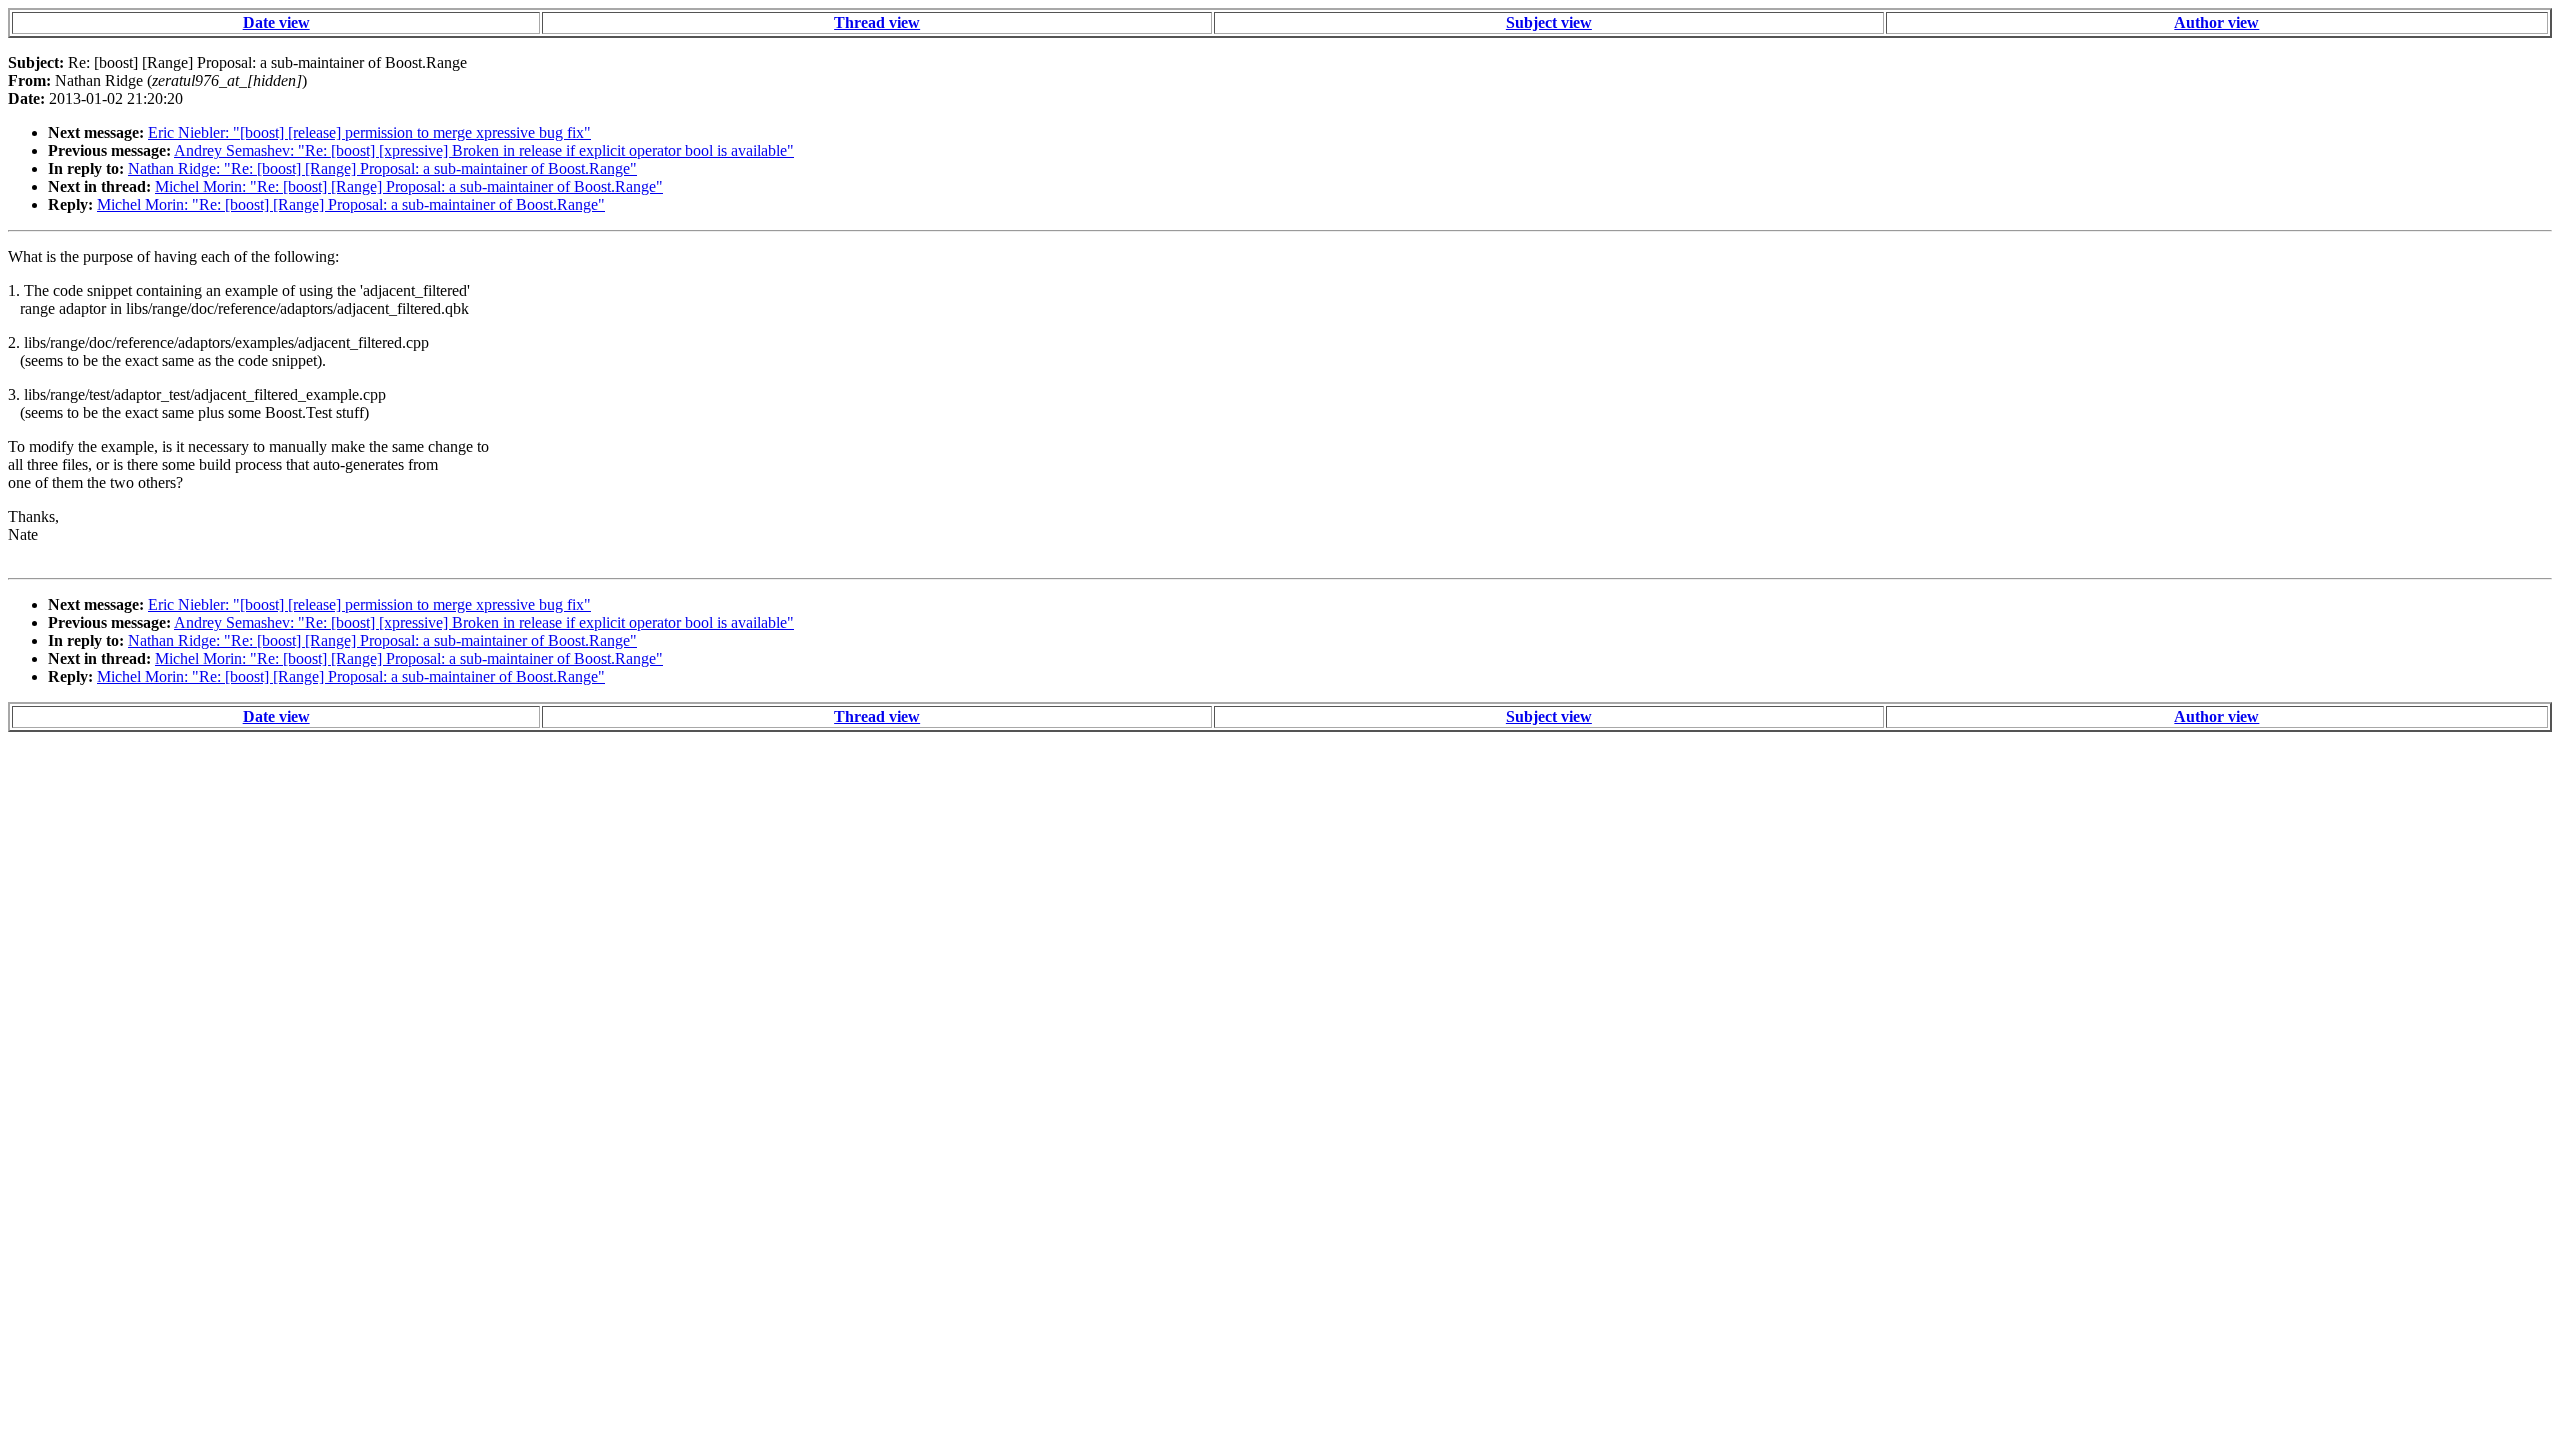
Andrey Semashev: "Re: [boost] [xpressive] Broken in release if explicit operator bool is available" (484, 150)
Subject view (1549, 22)
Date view (276, 22)
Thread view (877, 22)
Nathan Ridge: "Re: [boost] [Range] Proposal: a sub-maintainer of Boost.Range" (382, 168)
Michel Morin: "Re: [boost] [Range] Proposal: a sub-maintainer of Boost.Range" (409, 186)
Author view (2216, 22)
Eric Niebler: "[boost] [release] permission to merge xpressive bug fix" (369, 132)
